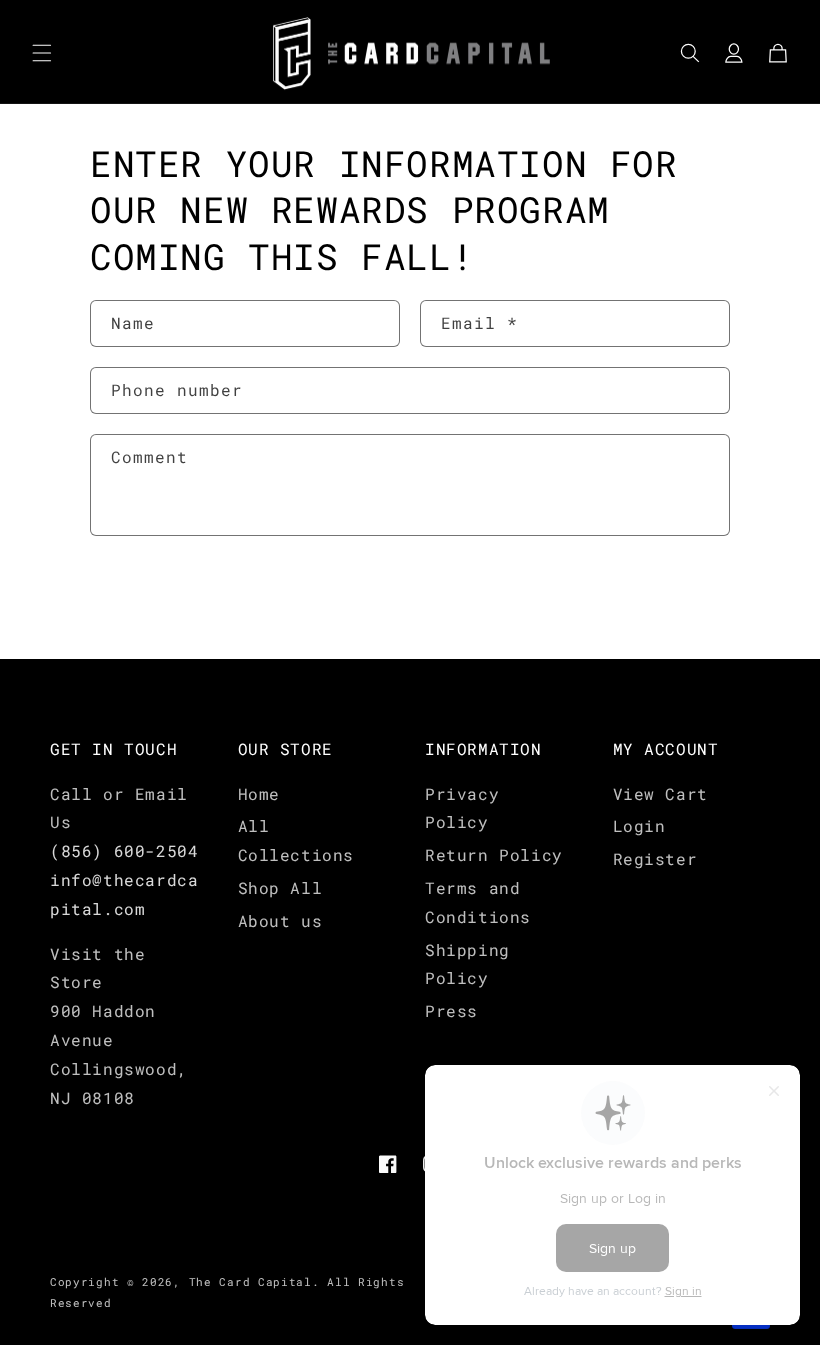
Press (451, 1010)
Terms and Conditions (478, 902)
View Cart (660, 793)
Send (151, 599)
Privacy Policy (462, 808)
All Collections (296, 840)
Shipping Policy (467, 964)
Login (639, 825)
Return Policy (494, 854)
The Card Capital (250, 1281)
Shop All (280, 887)
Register (655, 858)
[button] (42, 53)
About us (280, 920)
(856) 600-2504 (124, 850)
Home (259, 793)
